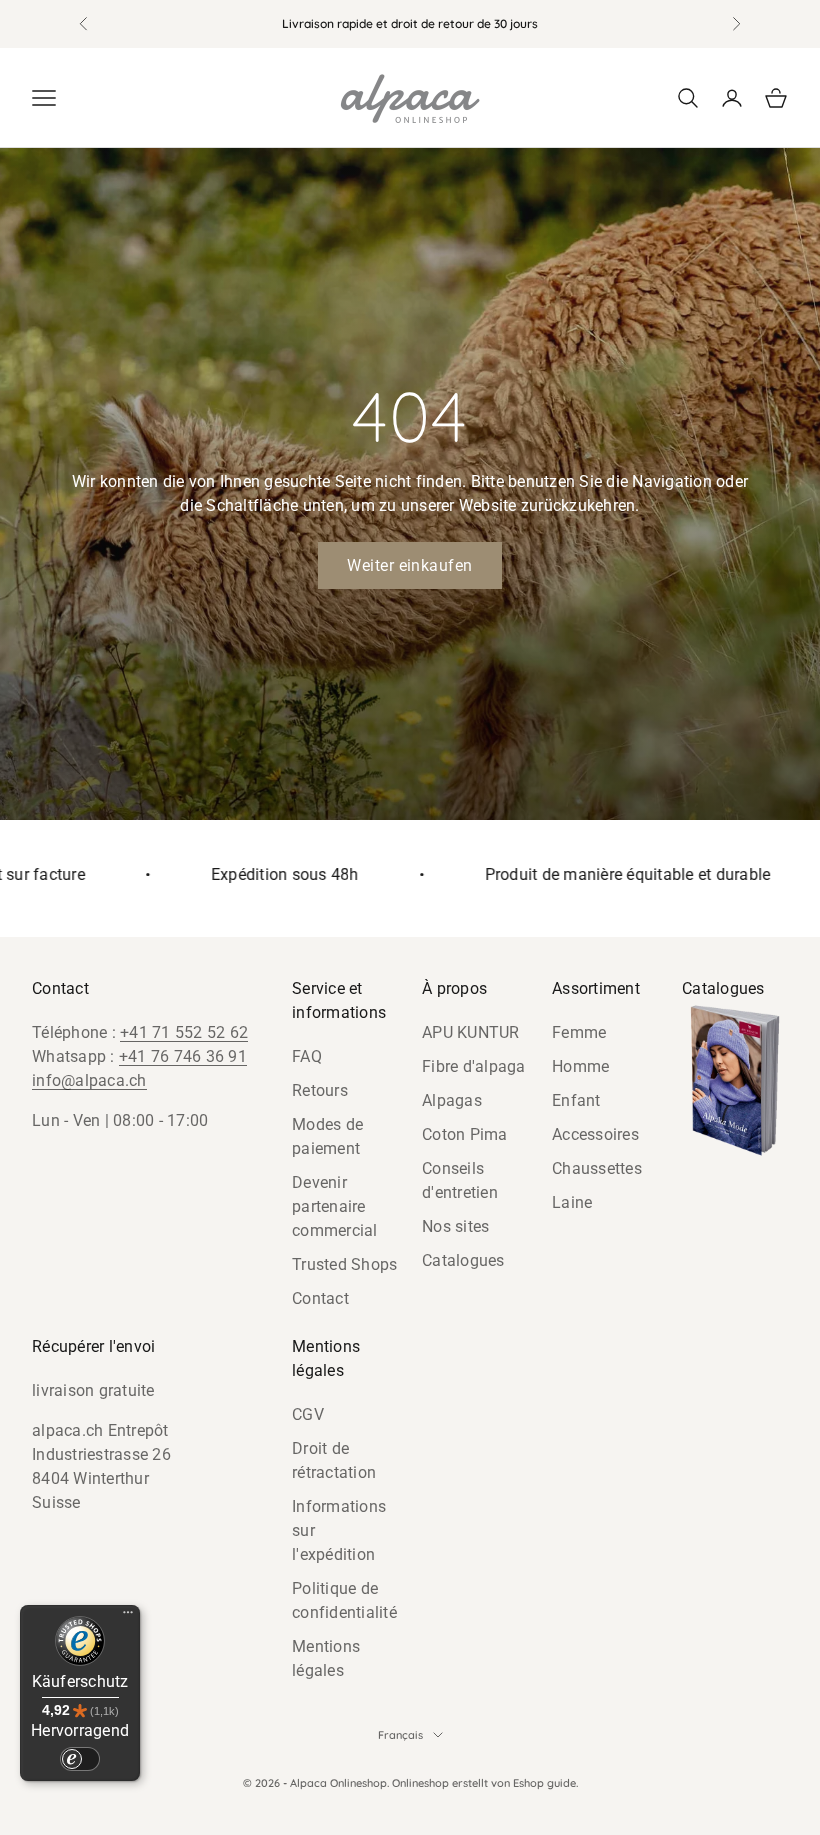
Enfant (576, 1100)
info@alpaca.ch (89, 1080)
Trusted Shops (344, 1264)
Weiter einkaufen (410, 565)
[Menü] (128, 1617)
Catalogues (463, 1260)
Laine (572, 1202)
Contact (320, 1298)
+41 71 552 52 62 (184, 1032)
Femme (579, 1032)
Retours (320, 1090)
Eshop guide (544, 1783)
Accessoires (595, 1134)
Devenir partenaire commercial (335, 1206)
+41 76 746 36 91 (183, 1056)
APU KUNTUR (471, 1032)
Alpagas (452, 1100)
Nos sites (455, 1226)
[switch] (80, 1759)
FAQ (307, 1056)
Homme (580, 1066)
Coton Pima (465, 1134)
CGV (308, 1414)
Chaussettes (597, 1168)
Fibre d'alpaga (474, 1066)
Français (400, 1735)
